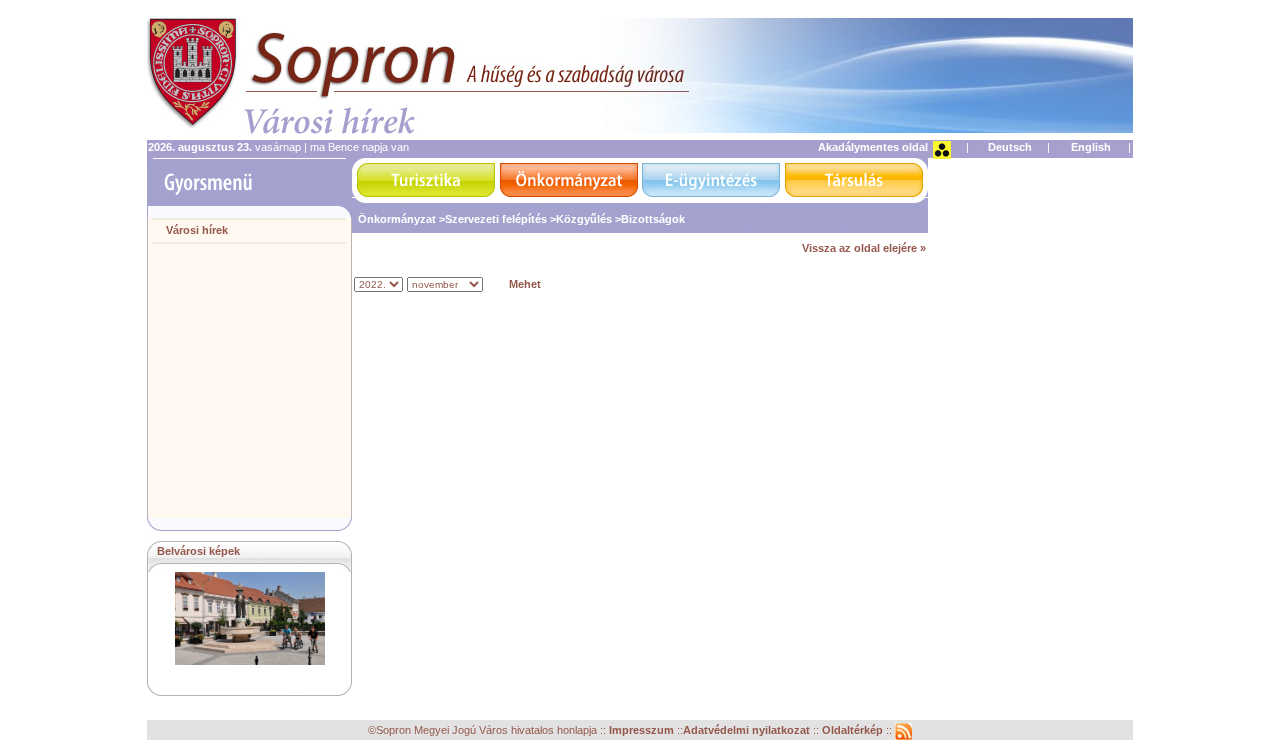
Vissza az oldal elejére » (864, 248)
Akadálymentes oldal (873, 147)
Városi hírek (197, 230)
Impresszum (643, 730)
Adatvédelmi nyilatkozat (746, 730)
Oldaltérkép (854, 730)
